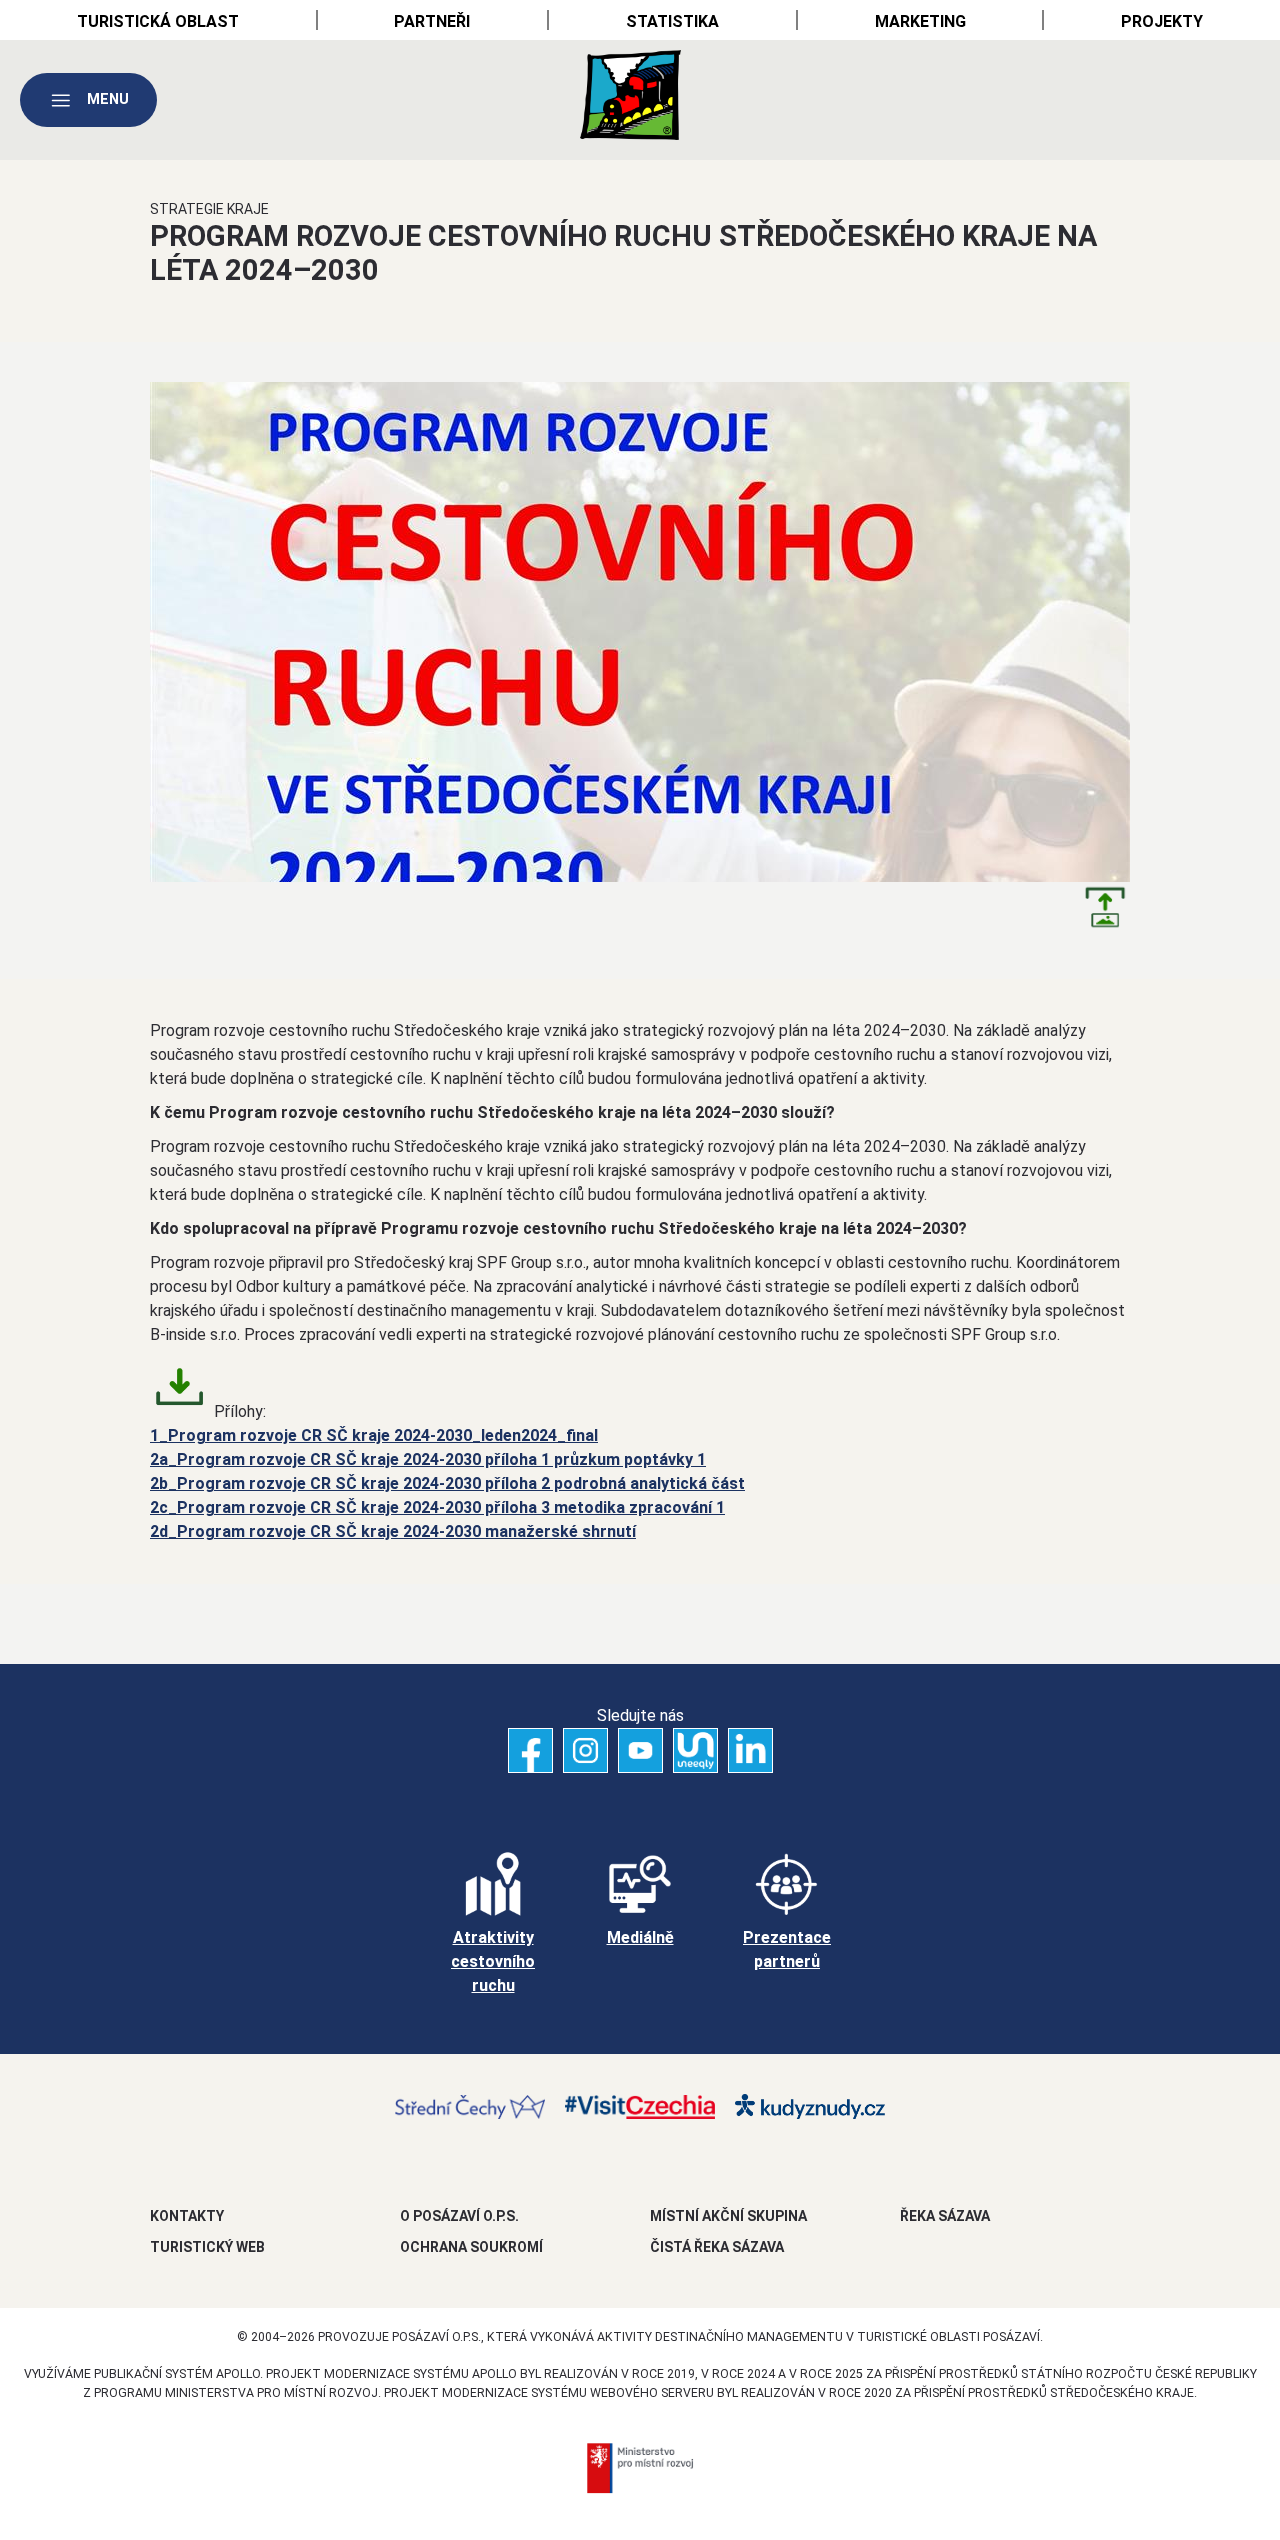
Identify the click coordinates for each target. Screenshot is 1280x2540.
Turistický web (207, 2247)
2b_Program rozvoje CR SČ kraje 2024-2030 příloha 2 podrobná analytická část (447, 1483)
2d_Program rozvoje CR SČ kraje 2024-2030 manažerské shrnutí (393, 1531)
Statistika (672, 21)
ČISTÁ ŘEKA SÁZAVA (717, 2247)
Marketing (920, 21)
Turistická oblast (158, 21)
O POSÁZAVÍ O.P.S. (459, 2216)
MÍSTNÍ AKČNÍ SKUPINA (728, 2216)
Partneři (432, 21)
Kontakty (187, 2216)
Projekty (1162, 21)
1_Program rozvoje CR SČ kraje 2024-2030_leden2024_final (374, 1435)
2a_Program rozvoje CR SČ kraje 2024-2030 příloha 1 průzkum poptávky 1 (428, 1459)
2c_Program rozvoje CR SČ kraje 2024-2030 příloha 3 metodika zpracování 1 (437, 1507)
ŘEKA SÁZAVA (945, 2216)
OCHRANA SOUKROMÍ (471, 2247)
